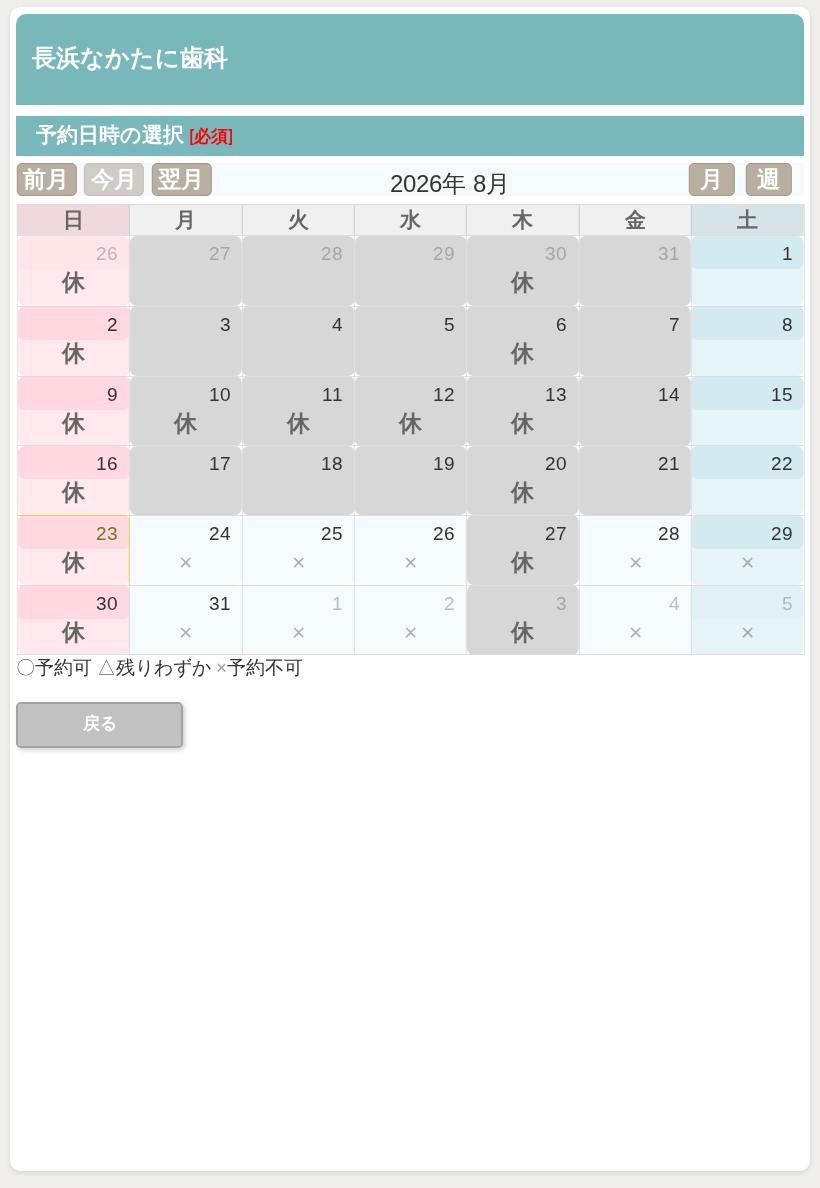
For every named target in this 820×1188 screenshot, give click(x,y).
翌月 (181, 179)
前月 (46, 179)
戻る (100, 724)
